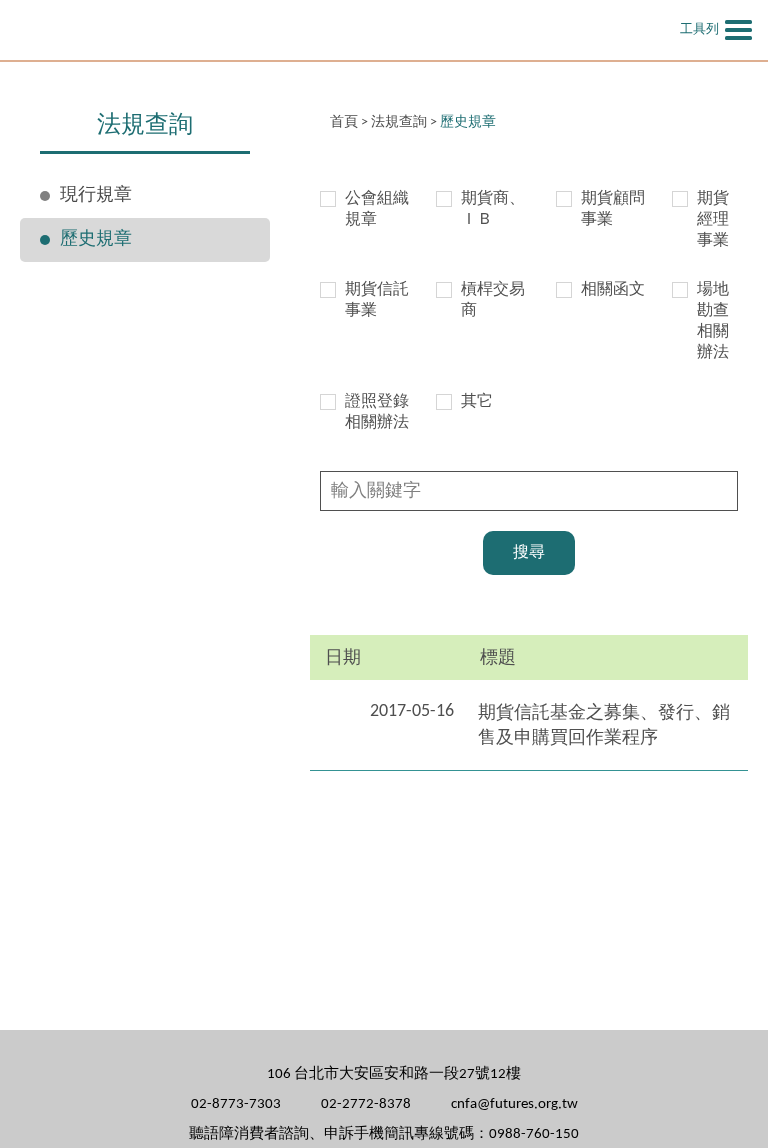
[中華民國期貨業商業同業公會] (260, 30)
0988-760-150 (534, 1134)
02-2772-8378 (366, 1104)
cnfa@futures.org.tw (514, 1104)
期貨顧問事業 (613, 209)
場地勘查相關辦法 (713, 321)
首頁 (344, 122)
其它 (477, 402)
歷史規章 (96, 239)
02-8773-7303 (236, 1104)
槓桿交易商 (493, 300)
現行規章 (96, 195)
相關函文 (613, 290)
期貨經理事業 (713, 220)
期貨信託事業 (377, 300)
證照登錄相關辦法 (377, 412)
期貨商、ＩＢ (493, 209)
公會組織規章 (377, 209)
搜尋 (529, 553)
